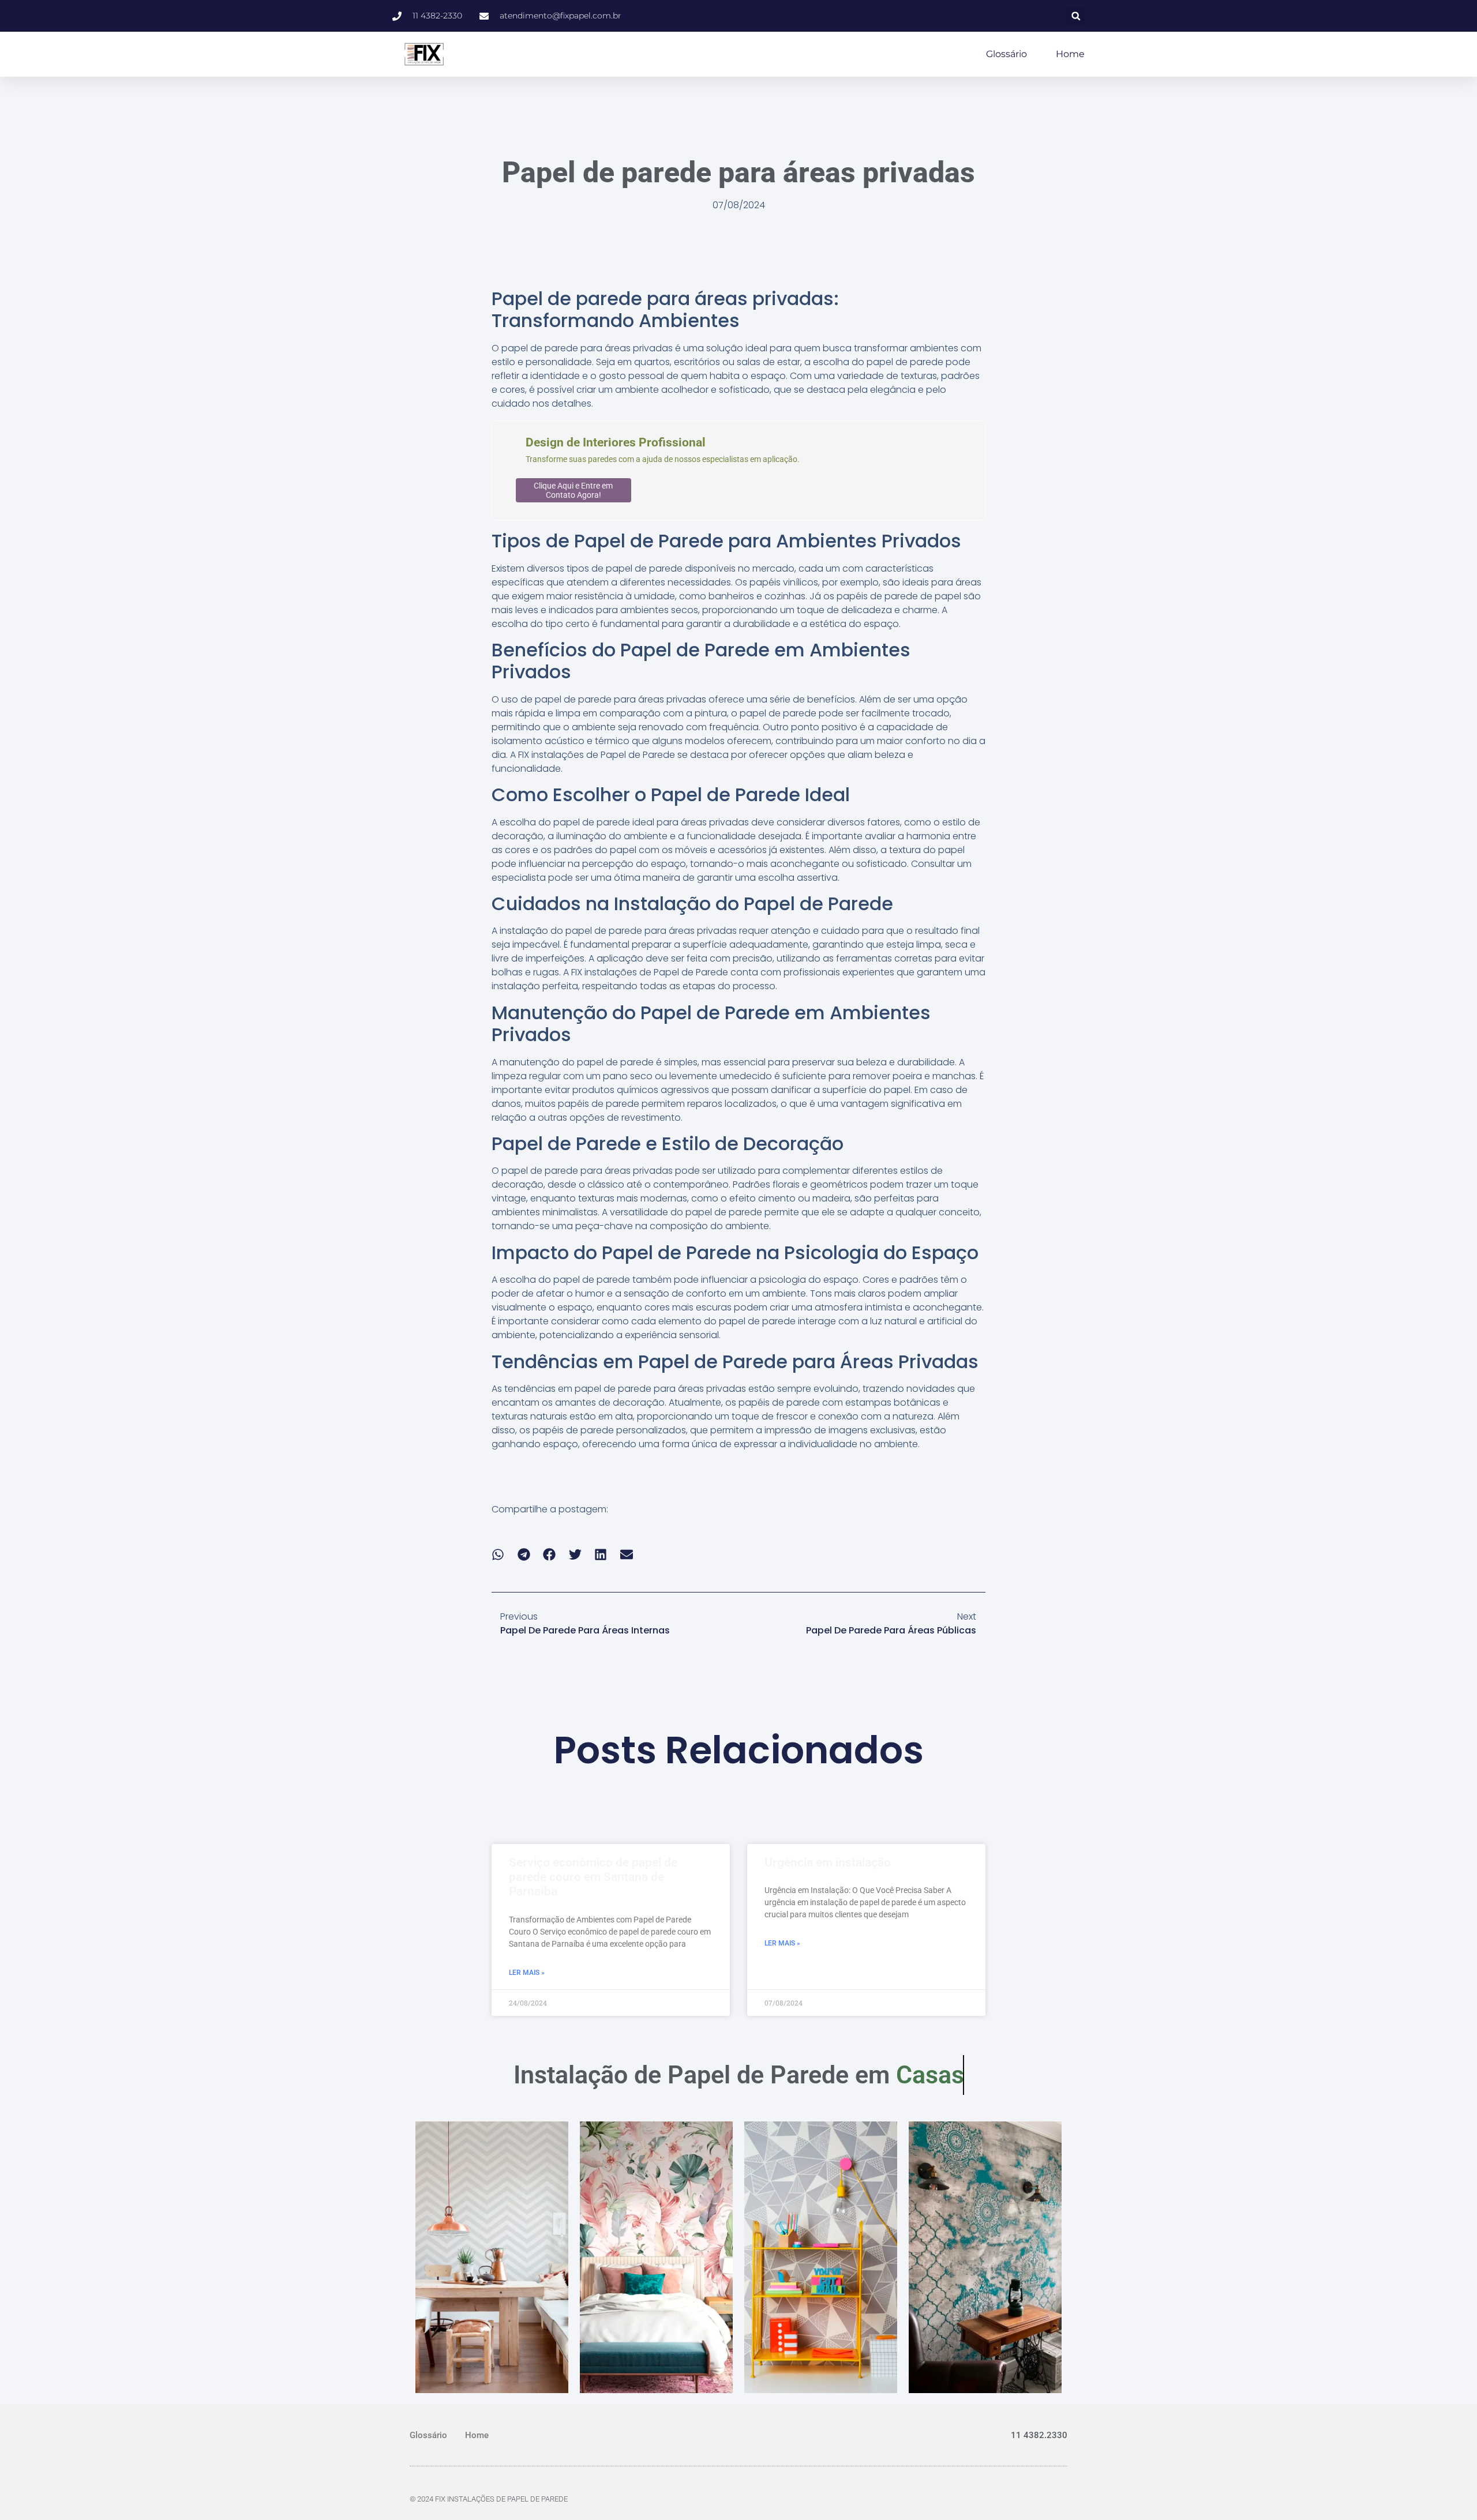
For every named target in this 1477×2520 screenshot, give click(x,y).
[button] (1076, 16)
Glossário (1006, 54)
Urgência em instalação (828, 1862)
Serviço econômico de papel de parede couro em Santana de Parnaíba (593, 1877)
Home (1070, 54)
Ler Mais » (527, 1973)
